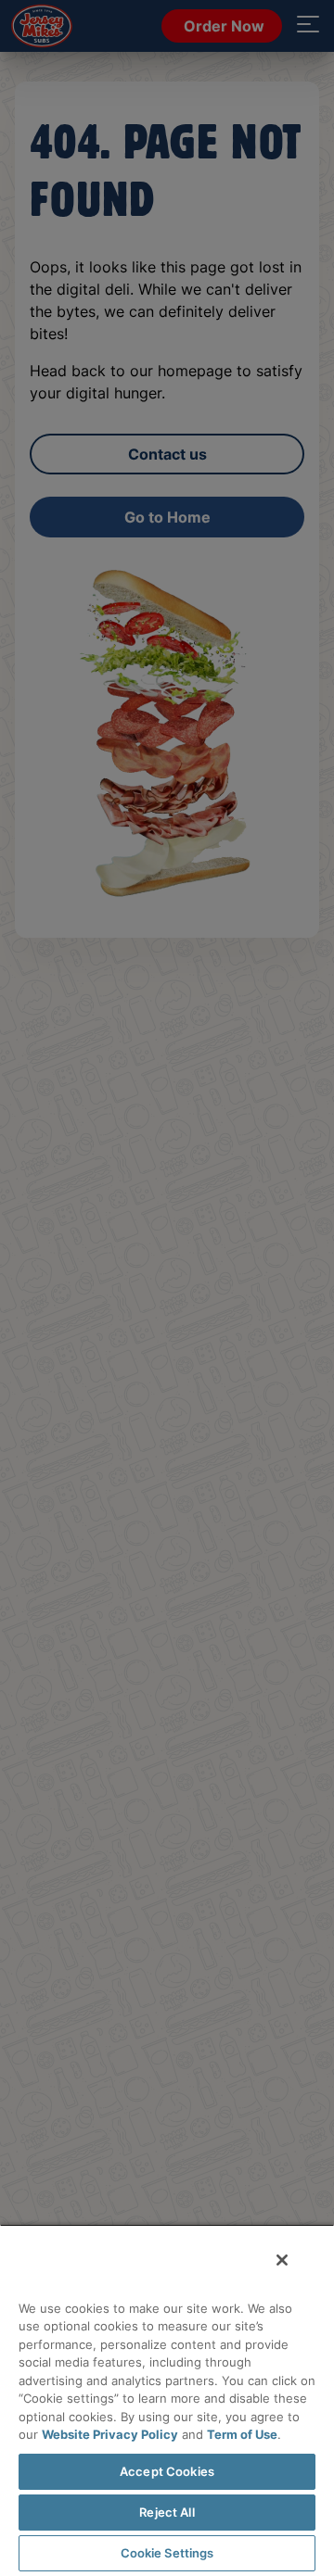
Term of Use (242, 2434)
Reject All (167, 2512)
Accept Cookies (167, 2471)
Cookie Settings (167, 2553)
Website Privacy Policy (110, 2434)
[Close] (282, 2260)
